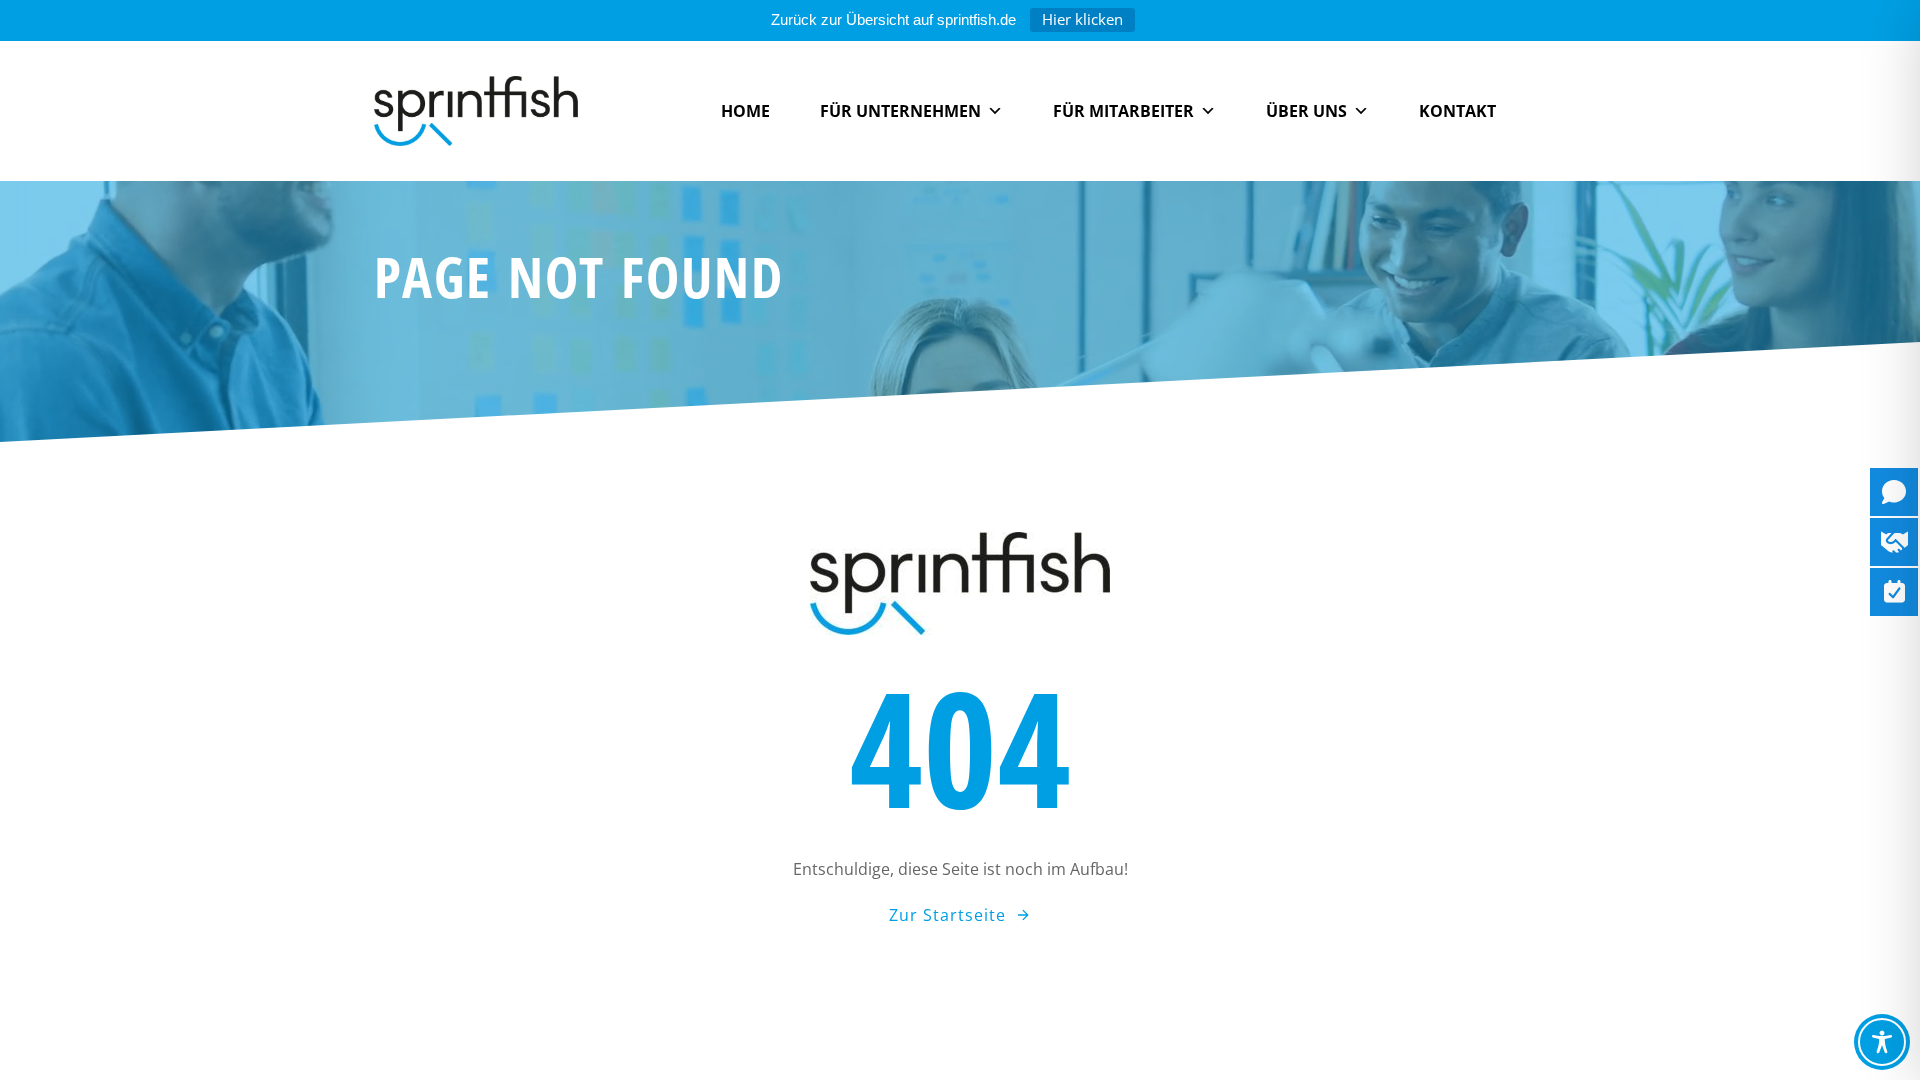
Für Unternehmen (900, 111)
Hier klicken (1082, 19)
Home (745, 111)
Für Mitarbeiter (1123, 111)
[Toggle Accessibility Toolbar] (1882, 1042)
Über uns (1306, 111)
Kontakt (1457, 111)
